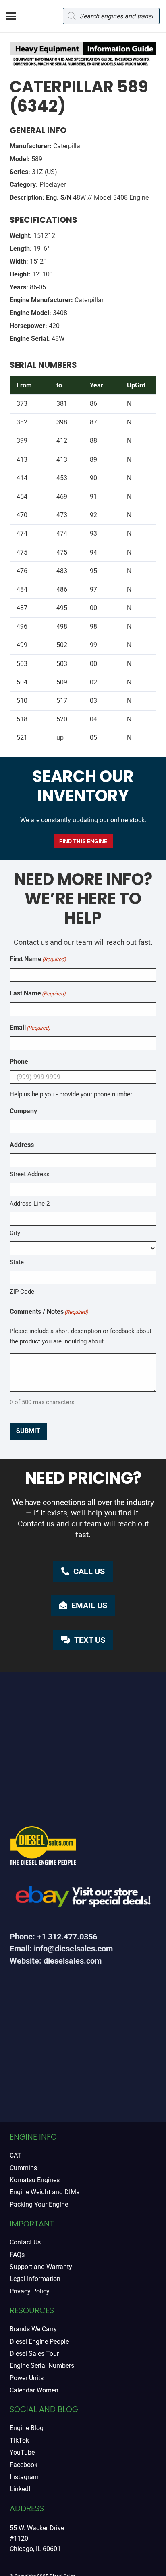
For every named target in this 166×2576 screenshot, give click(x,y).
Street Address (30, 1174)
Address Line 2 (30, 1204)
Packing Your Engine (39, 2204)
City (15, 1233)
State (17, 1262)
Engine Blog (27, 2428)
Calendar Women (34, 2390)
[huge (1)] (83, 1899)
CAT (16, 2155)
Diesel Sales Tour (34, 2354)
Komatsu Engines (35, 2180)
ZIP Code (22, 1292)
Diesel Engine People (39, 2342)
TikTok (19, 2440)
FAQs (17, 2255)
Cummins (23, 2168)
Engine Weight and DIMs (45, 2192)
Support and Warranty (41, 2267)
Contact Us (25, 2242)
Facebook (24, 2465)
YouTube (22, 2452)
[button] (11, 16)
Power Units (27, 2378)
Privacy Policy (30, 2291)
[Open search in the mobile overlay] (111, 16)
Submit (28, 1431)
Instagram (24, 2477)
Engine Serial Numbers (42, 2366)
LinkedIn (22, 2489)
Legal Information (35, 2279)
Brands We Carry (33, 2329)
